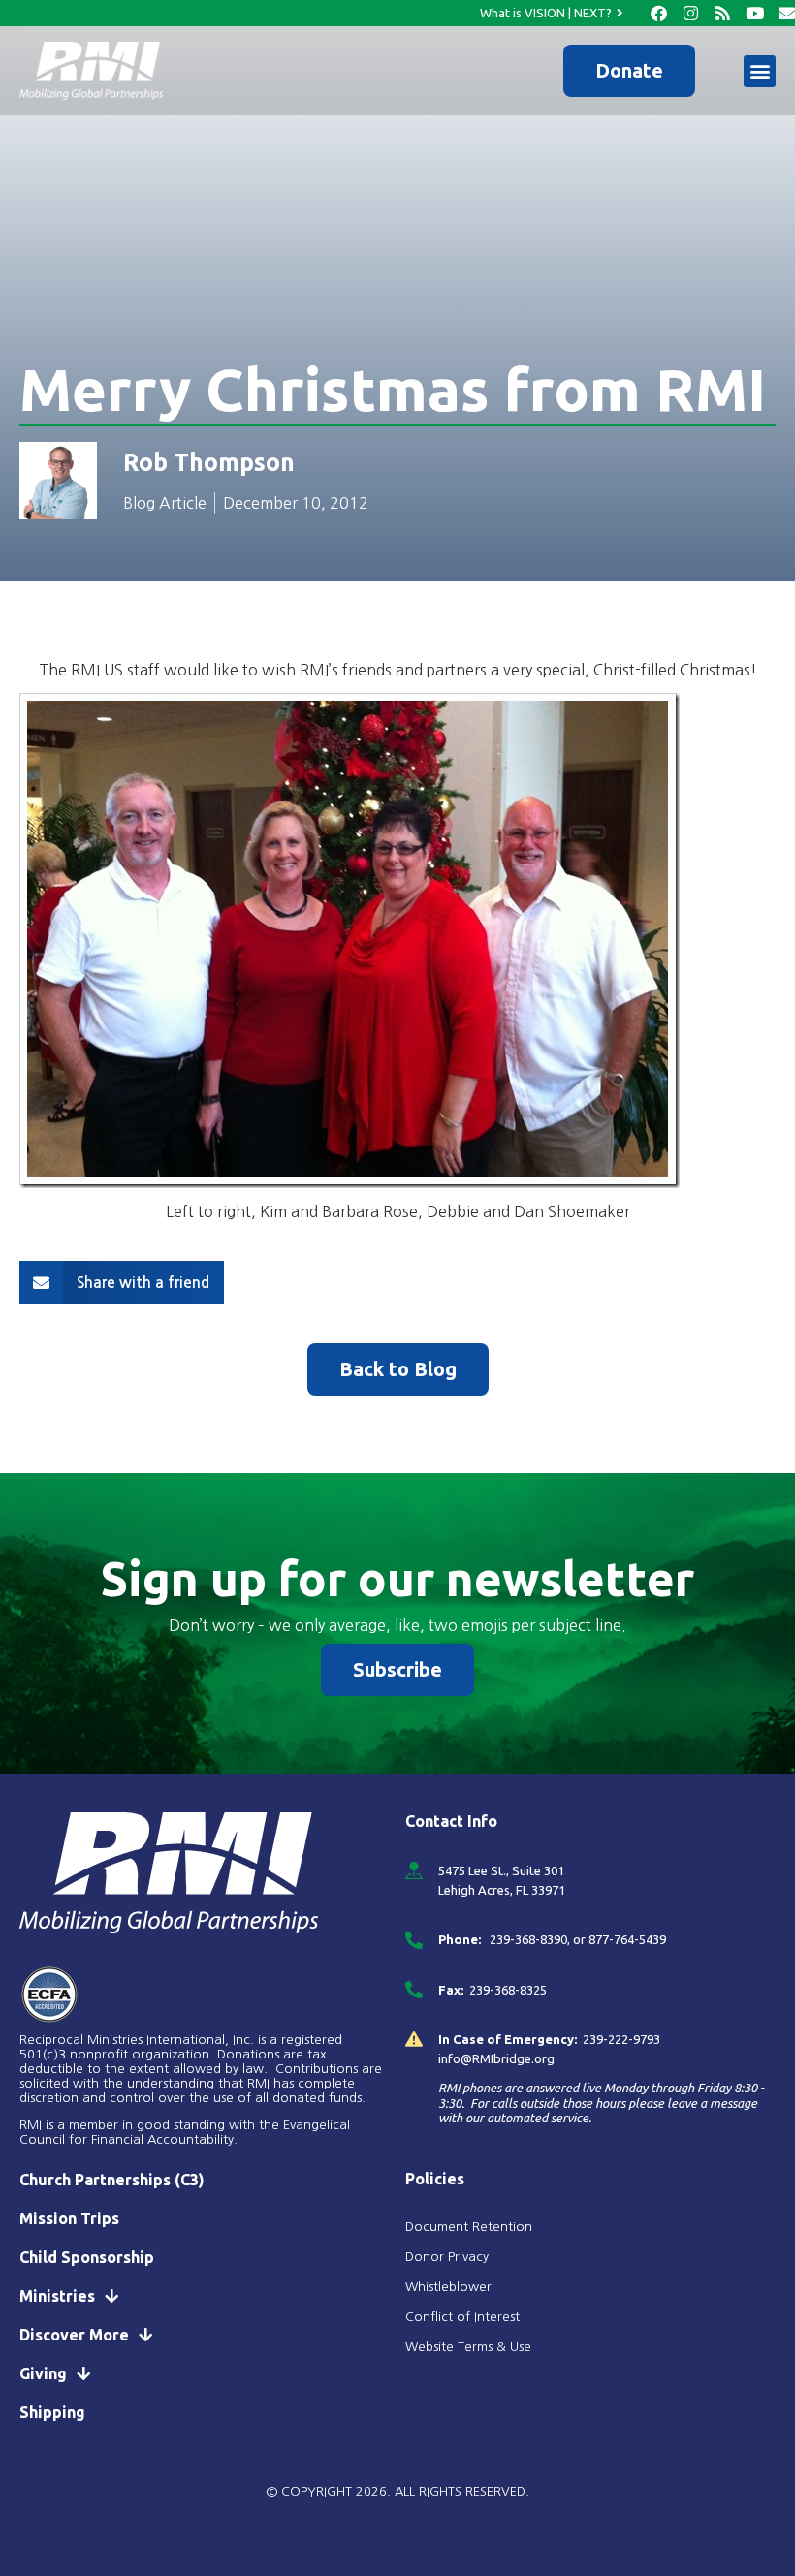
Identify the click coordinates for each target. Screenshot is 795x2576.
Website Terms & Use (468, 2347)
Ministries (57, 2296)
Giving (43, 2373)
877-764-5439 (627, 1939)
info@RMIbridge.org (496, 2058)
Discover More (74, 2335)
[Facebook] (659, 13)
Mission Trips (69, 2218)
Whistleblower (448, 2287)
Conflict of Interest (464, 2317)
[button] (760, 71)
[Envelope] (787, 13)
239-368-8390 (527, 1939)
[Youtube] (755, 13)
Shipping (52, 2412)
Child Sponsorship (87, 2257)
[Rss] (723, 13)
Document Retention (469, 2227)
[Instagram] (691, 13)
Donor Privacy (447, 2257)
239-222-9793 (621, 2039)
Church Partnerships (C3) (112, 2180)
